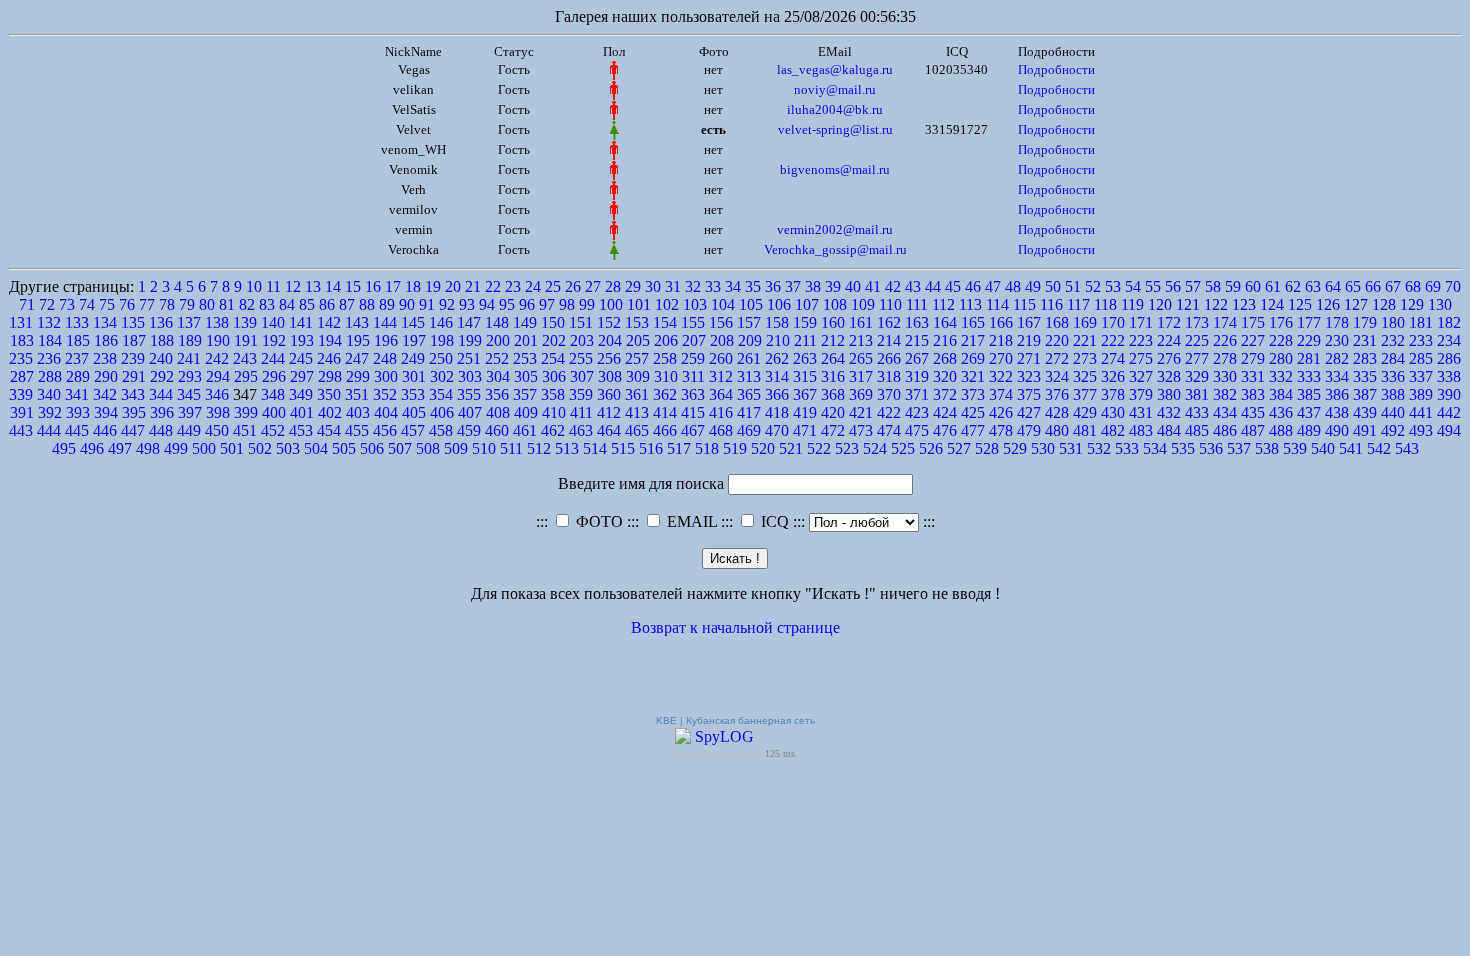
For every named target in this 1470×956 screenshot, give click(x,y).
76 (127, 304)
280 (1281, 358)
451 (245, 430)
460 (497, 430)
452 (273, 430)
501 (232, 448)
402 (330, 412)
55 (1153, 286)
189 (190, 340)
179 (1365, 322)
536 (1211, 448)
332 (1281, 376)
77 (147, 304)
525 (903, 448)
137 (189, 322)
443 (21, 430)
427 (1029, 412)
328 (1169, 376)
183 (22, 340)
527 (959, 448)
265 (861, 358)
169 (1085, 322)
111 (917, 304)
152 (609, 322)
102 (667, 304)
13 (313, 286)
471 (805, 430)
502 (260, 448)
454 (329, 430)
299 (358, 376)
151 (581, 322)
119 (1132, 304)
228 (1281, 340)
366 (777, 394)
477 (973, 430)
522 (819, 448)
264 (833, 358)
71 (27, 304)
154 (665, 322)
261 (749, 358)
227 (1253, 340)
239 (133, 358)
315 (805, 376)
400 (274, 412)
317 (861, 376)
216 (945, 340)
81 (227, 304)
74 (87, 304)
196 (386, 340)
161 (861, 322)
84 (287, 304)
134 (105, 322)
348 (273, 394)
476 (945, 430)
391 (22, 412)
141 (301, 322)
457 (413, 430)
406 (442, 412)
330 (1225, 376)
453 (301, 430)
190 (218, 340)
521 (791, 448)
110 (890, 304)
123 (1244, 304)
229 (1309, 340)
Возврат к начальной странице (735, 627)
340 (49, 394)
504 (316, 448)
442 (1449, 412)
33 (713, 286)
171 (1141, 322)
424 (945, 412)
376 (1057, 394)
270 (1001, 358)
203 (582, 340)
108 (835, 304)
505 (344, 448)
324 (1057, 376)
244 (273, 358)
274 (1113, 358)
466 (665, 430)
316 (833, 376)
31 (673, 286)
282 (1337, 358)
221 (1085, 340)
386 (1337, 394)
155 (693, 322)
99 (587, 304)
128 (1384, 304)
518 (707, 448)
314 (777, 376)
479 (1029, 430)
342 (105, 394)
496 (92, 448)
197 (414, 340)
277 (1197, 358)
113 (970, 304)
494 (1449, 430)
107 (807, 304)
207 (694, 340)
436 (1281, 412)
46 (973, 286)
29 (633, 286)
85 (307, 304)
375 (1029, 394)
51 (1073, 286)
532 (1099, 448)
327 (1141, 376)
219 (1029, 340)
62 (1293, 286)
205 (638, 340)
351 (357, 394)
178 (1337, 322)
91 (427, 304)
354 (441, 394)
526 (931, 448)
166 (1001, 322)
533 (1127, 448)
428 (1057, 412)
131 (21, 322)
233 (1421, 340)
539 (1295, 448)
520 (763, 448)
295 (246, 376)
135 (133, 322)
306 (554, 376)
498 (148, 448)
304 (498, 376)
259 (693, 358)
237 (77, 358)
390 (1449, 394)
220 (1057, 340)
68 (1413, 286)
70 (1453, 286)
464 (609, 430)
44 (933, 286)
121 (1188, 304)
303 (470, 376)
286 (1449, 358)
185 (78, 340)
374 (1001, 394)
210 (778, 340)
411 (581, 412)
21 (473, 286)
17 (393, 286)
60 (1253, 286)
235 (21, 358)
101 (639, 304)
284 (1393, 358)
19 (433, 286)
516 (651, 448)
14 (333, 286)
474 (889, 430)
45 (953, 286)
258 (665, 358)
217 (973, 340)
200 (498, 340)
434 (1225, 412)
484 (1169, 430)
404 (386, 412)
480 (1057, 430)
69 (1433, 286)
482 (1113, 430)
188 (162, 340)
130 (1440, 304)
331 (1253, 376)
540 (1323, 448)
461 (525, 430)
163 (917, 322)
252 (497, 358)
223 (1141, 340)
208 (722, 340)
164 (945, 322)
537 (1239, 448)
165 (973, 322)
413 (637, 412)
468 (721, 430)
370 (889, 394)
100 (611, 304)
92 (447, 304)
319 (917, 376)
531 (1071, 448)
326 (1113, 376)
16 (373, 286)
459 (469, 430)
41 (873, 286)
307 (582, 376)
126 (1328, 304)
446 (105, 430)
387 (1365, 394)
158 (777, 322)
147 (469, 322)
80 (207, 304)
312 (721, 376)
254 (553, 358)
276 (1169, 358)
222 (1113, 340)
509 (456, 448)
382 (1225, 394)
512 (539, 448)
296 (274, 376)
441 (1421, 412)
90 (407, 304)
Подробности (1056, 69)
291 (134, 376)
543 (1407, 448)
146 (441, 322)
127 (1356, 304)
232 (1393, 340)
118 (1105, 304)
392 (50, 412)
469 (749, 430)
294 (218, 376)
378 (1113, 394)
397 (190, 412)
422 (889, 412)
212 (833, 340)
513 (567, 448)
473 (861, 430)
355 (469, 394)
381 (1197, 394)
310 (666, 376)
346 (217, 394)
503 (288, 448)
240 (161, 358)
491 (1365, 430)
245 (301, 358)
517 (679, 448)
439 (1365, 412)
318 (889, 376)
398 (218, 412)
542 (1379, 448)
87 (347, 304)
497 (120, 448)
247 (357, 358)
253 (525, 358)
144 (385, 322)
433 (1197, 412)
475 (917, 430)
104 (723, 304)
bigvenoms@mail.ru (835, 169)
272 (1057, 358)
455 (357, 430)
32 (693, 286)
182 (1449, 322)
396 (162, 412)
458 (441, 430)
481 (1085, 430)
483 (1141, 430)
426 (1001, 412)
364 (721, 394)
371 (917, 394)
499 (176, 448)
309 (638, 376)
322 (1001, 376)
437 (1309, 412)
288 (50, 376)
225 (1197, 340)
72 (47, 304)
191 (246, 340)
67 (1393, 286)
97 (547, 304)
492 (1393, 430)
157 (749, 322)
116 (1051, 304)
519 (735, 448)
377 (1085, 394)
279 (1253, 358)
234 (1449, 340)
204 (610, 340)
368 (833, 394)
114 (997, 304)
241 (189, 358)
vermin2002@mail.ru (835, 229)
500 (204, 448)
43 (913, 286)
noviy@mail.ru (835, 89)
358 (553, 394)
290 (106, 376)
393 (78, 412)
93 (467, 304)
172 (1169, 322)
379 (1141, 394)
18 (413, 286)
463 (581, 430)
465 (637, 430)
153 (637, 322)
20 (453, 286)
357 (525, 394)
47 (993, 286)
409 (526, 412)
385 (1309, 394)
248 (385, 358)
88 (367, 304)
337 (1421, 376)
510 (484, 448)
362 (665, 394)
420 (833, 412)
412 (609, 412)
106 (779, 304)
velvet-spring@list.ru (835, 129)
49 (1033, 286)
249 (413, 358)
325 (1085, 376)
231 (1365, 340)
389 (1421, 394)
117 (1078, 304)
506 (372, 448)
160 (833, 322)
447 (133, 430)
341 (77, 394)
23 (513, 286)
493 (1421, 430)
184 (50, 340)
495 (64, 448)
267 (917, 358)
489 (1309, 430)
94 (487, 304)
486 (1225, 430)
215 (917, 340)
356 (497, 394)
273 (1085, 358)
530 (1043, 448)
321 (973, 376)
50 (1053, 286)
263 (805, 358)
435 (1253, 412)
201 (526, 340)
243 (245, 358)
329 (1197, 376)
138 (217, 322)
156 (721, 322)
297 (302, 376)
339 (21, 394)
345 (189, 394)
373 (973, 394)
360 (609, 394)
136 (161, 322)
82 (247, 304)
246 (329, 358)
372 (945, 394)
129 (1412, 304)
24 (533, 286)
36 (773, 286)
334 (1337, 376)
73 (67, 304)
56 (1173, 286)
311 (693, 376)
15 (353, 286)
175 (1253, 322)
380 (1169, 394)
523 (847, 448)
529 (1015, 448)
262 (777, 358)
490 (1337, 430)
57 (1193, 286)
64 (1333, 286)
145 (413, 322)
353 (413, 394)
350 (329, 394)
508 (428, 448)
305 (526, 376)
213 (861, 340)
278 (1225, 358)
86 (327, 304)
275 (1141, 358)
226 (1225, 340)
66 (1373, 286)
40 (853, 286)
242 (217, 358)
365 (749, 394)
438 (1337, 412)
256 (609, 358)
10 (254, 286)
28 (613, 286)
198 (442, 340)
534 (1155, 448)
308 (610, 376)
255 (581, 358)
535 (1183, 448)
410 (554, 412)
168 (1057, 322)
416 (721, 412)
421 (861, 412)
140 (273, 322)
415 (693, 412)
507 (400, 448)
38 (813, 286)
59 (1233, 286)
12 (293, 286)
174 (1225, 322)
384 (1281, 394)
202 (554, 340)
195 (358, 340)
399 (246, 412)
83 (267, 304)
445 (77, 430)
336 (1393, 376)
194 (330, 340)
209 (750, 340)
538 (1267, 448)
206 (666, 340)
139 (245, 322)
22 (493, 286)
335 (1365, 376)
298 (330, 376)
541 (1351, 448)
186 (106, 340)
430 (1113, 412)
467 (693, 430)
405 (414, 412)
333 (1309, 376)
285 (1421, 358)
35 (753, 286)
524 (875, 448)
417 (749, 412)
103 (695, 304)
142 (329, 322)
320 (945, 376)
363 (693, 394)
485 (1197, 430)
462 (553, 430)
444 (49, 430)
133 (77, 322)
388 (1393, 394)
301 (414, 376)
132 (49, 322)
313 (749, 376)
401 (302, 412)
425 (973, 412)
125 (1300, 304)
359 (581, 394)
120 (1160, 304)
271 (1029, 358)
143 (357, 322)
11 (273, 286)
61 (1273, 286)
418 (777, 412)
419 (805, 412)
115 (1024, 304)
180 (1393, 322)
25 (553, 286)
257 (637, 358)
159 (805, 322)
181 (1421, 322)
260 (721, 358)
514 (595, 448)
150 (553, 322)
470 (777, 430)
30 (653, 286)
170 (1113, 322)
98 (567, 304)
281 (1309, 358)
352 (385, 394)
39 (833, 286)
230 (1337, 340)
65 (1353, 286)
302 (442, 376)
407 (470, 412)
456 (385, 430)
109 (863, 304)
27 (593, 286)
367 (805, 394)
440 (1393, 412)
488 (1281, 430)
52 (1093, 286)
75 (107, 304)
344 (161, 394)
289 (78, 376)
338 (1449, 376)
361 (637, 394)
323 (1029, 376)
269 (973, 358)
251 (469, 358)
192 (274, 340)
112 (943, 304)
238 (105, 358)
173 (1197, 322)
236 (49, 358)
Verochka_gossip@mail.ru (835, 249)
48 (1013, 286)
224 (1169, 340)
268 (945, 358)
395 (134, 412)
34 (733, 286)
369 (861, 394)
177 (1309, 322)
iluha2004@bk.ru (835, 109)
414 (665, 412)
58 (1213, 286)
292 (162, 376)
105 (751, 304)
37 (793, 286)
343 (133, 394)
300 (386, 376)
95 (507, 304)
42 (893, 286)
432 (1169, 412)
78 (167, 304)
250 (441, 358)
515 (623, 448)
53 (1113, 286)
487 (1253, 430)
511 (511, 448)
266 (889, 358)
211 (805, 340)
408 (498, 412)
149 (525, 322)
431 (1141, 412)
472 (833, 430)
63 (1313, 286)
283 (1365, 358)
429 (1085, 412)
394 (106, 412)
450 (217, 430)
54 (1133, 286)
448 (161, 430)
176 (1281, 322)
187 (134, 340)
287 (22, 376)
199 (470, 340)
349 (301, 394)
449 (189, 430)
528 (987, 448)
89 (387, 304)
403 (358, 412)
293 (190, 376)
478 (1001, 430)
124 (1272, 304)
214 (889, 340)
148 (497, 322)
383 (1253, 394)
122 (1216, 304)
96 (527, 304)
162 (889, 322)
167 (1029, 322)
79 (187, 304)
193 (302, 340)
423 (917, 412)
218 (1001, 340)
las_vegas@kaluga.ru (835, 69)
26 (573, 286)
